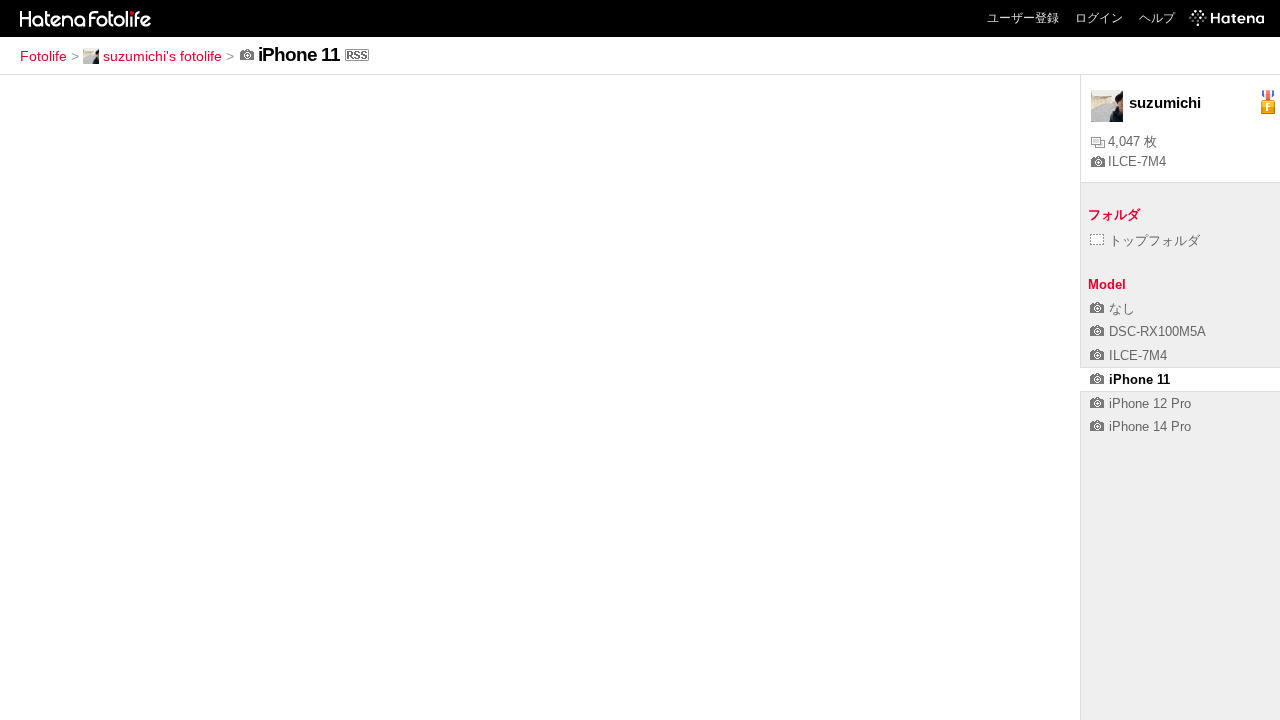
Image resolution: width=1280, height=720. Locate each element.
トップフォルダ (1154, 240)
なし (1122, 308)
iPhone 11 (1139, 379)
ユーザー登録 (1023, 18)
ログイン (1099, 18)
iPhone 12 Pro (1150, 403)
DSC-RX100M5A (1157, 331)
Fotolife (43, 56)
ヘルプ (1157, 18)
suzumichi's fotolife (162, 56)
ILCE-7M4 (1137, 161)
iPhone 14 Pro (1150, 426)
